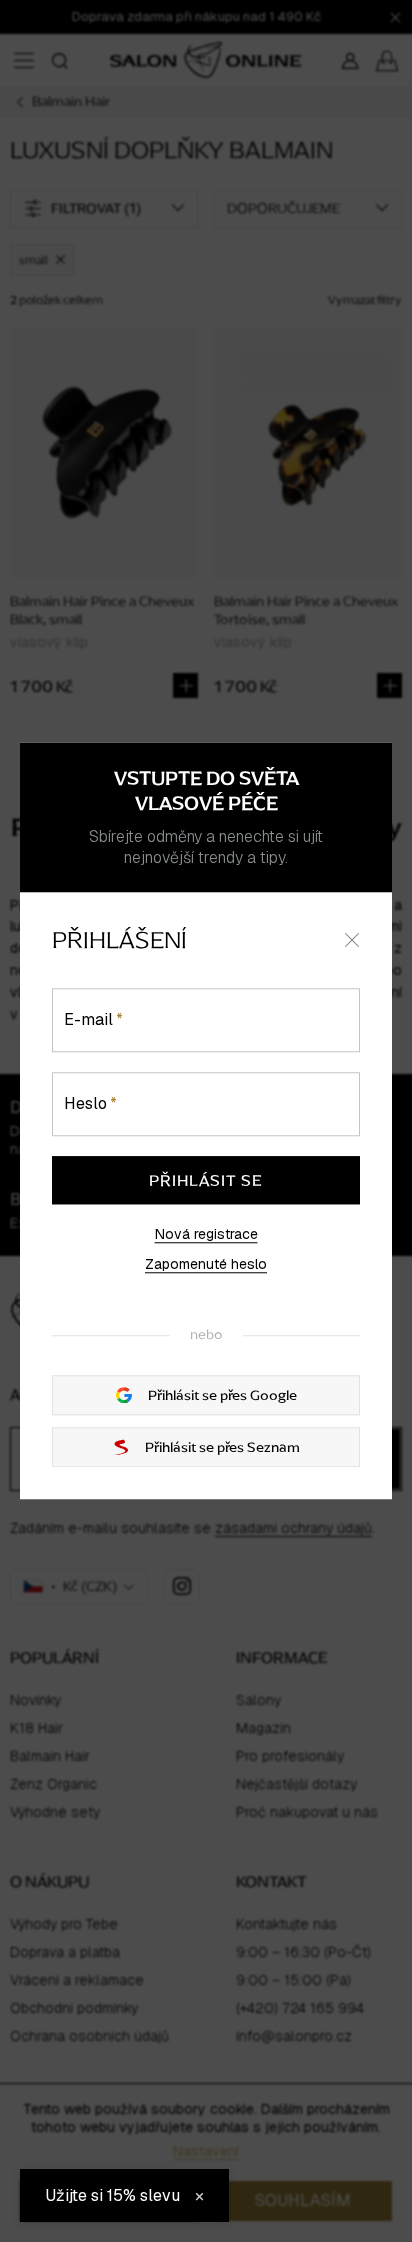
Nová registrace (206, 1234)
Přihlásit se (206, 1180)
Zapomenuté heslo (206, 1264)
